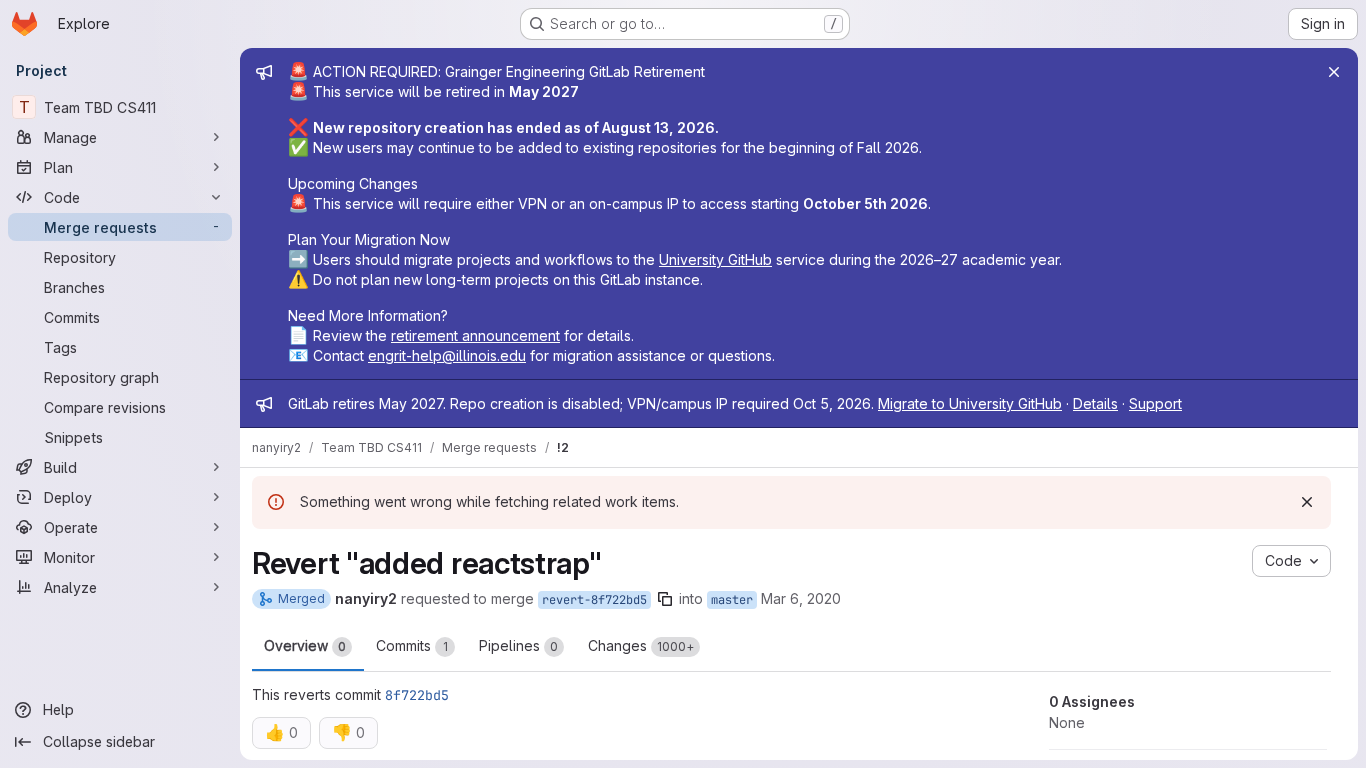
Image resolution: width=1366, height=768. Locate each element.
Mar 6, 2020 (801, 598)
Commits (412, 645)
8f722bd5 (417, 695)
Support (1155, 403)
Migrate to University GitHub (970, 403)
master (732, 600)
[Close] (1334, 72)
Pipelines (518, 645)
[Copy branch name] (665, 599)
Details (1095, 403)
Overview (305, 645)
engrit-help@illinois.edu (447, 355)
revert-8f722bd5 (594, 600)
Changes (641, 645)
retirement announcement (475, 335)
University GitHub (715, 259)
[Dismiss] (1307, 502)
